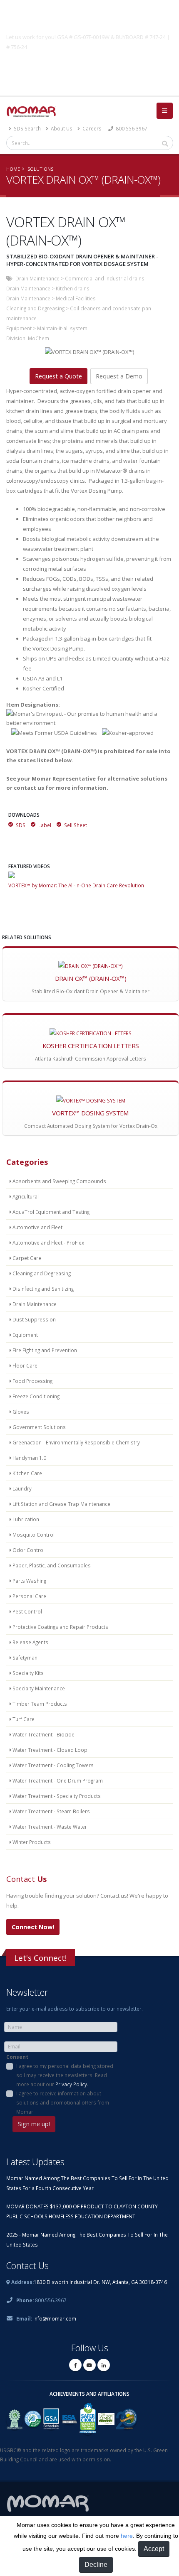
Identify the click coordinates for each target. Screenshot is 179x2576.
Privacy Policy (71, 2084)
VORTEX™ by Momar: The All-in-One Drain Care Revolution (76, 885)
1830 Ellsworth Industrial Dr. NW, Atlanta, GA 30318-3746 (100, 2282)
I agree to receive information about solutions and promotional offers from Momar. (63, 2102)
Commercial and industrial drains (105, 278)
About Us (61, 128)
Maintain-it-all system (62, 328)
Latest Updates (35, 2162)
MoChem (39, 338)
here (127, 2536)
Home (13, 169)
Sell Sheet (76, 825)
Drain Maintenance (37, 278)
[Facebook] (75, 2365)
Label (45, 825)
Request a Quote (58, 376)
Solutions (40, 169)
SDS (21, 825)
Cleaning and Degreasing (35, 308)
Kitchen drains (73, 288)
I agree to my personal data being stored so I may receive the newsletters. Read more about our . (65, 2075)
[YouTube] (89, 2365)
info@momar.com (55, 2318)
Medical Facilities (76, 298)
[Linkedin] (104, 2365)
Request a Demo (119, 376)
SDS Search (27, 128)
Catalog (89, 66)
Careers (91, 128)
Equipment (19, 328)
